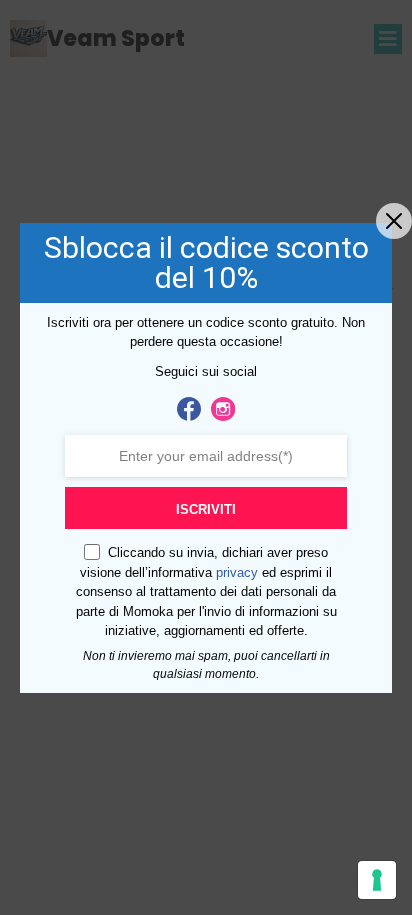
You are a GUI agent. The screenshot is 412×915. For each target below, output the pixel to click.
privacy (237, 572)
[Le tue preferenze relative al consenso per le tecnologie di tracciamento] (377, 880)
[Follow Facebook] (189, 409)
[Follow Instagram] (223, 409)
